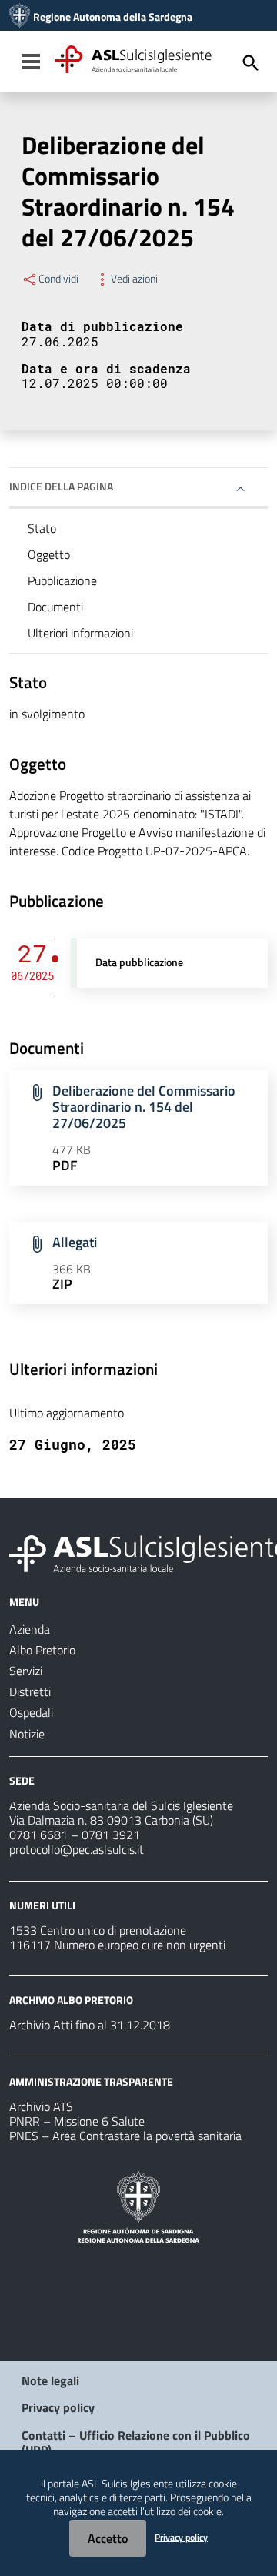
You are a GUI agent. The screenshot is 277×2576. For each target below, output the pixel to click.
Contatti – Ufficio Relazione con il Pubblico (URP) (136, 2442)
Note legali (50, 2380)
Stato (42, 528)
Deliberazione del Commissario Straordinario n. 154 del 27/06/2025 (144, 1107)
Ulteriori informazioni (80, 633)
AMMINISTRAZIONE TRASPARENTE (91, 2081)
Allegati (75, 1242)
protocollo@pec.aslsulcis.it (77, 1849)
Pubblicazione (62, 580)
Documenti (55, 607)
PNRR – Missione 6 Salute (77, 2121)
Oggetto (49, 554)
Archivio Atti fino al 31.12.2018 (90, 2025)
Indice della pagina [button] (61, 486)
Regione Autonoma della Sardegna (113, 17)
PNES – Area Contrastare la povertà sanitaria (125, 2136)
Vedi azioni (134, 279)
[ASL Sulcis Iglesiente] (20, 17)
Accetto (108, 2538)
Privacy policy (58, 2407)
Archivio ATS (41, 2106)
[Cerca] (251, 63)
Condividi (58, 279)
